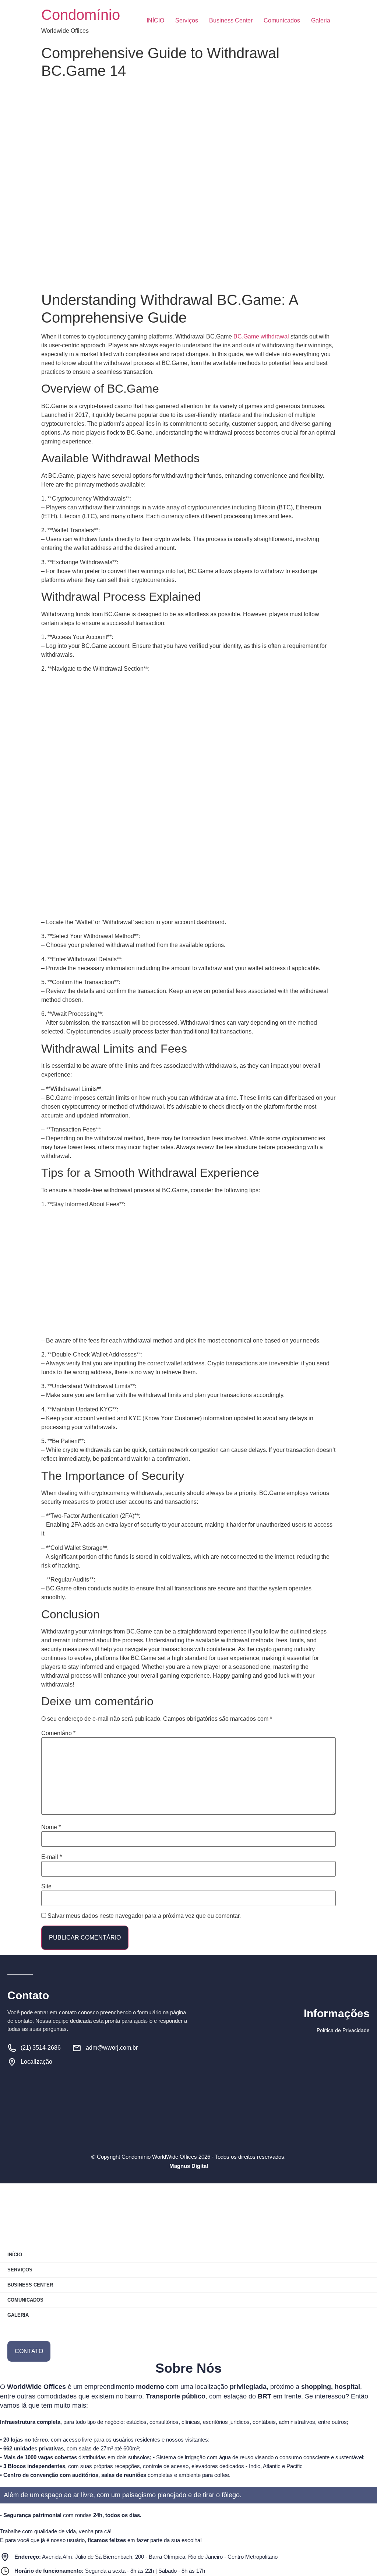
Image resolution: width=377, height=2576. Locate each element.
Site (46, 1887)
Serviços (187, 20)
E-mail (52, 1857)
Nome (51, 1827)
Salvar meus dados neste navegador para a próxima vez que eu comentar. (144, 1916)
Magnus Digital (189, 2166)
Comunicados (282, 20)
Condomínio (81, 15)
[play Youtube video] (188, 826)
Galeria (321, 20)
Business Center (231, 20)
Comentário (58, 1733)
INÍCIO (155, 20)
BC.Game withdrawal (261, 336)
